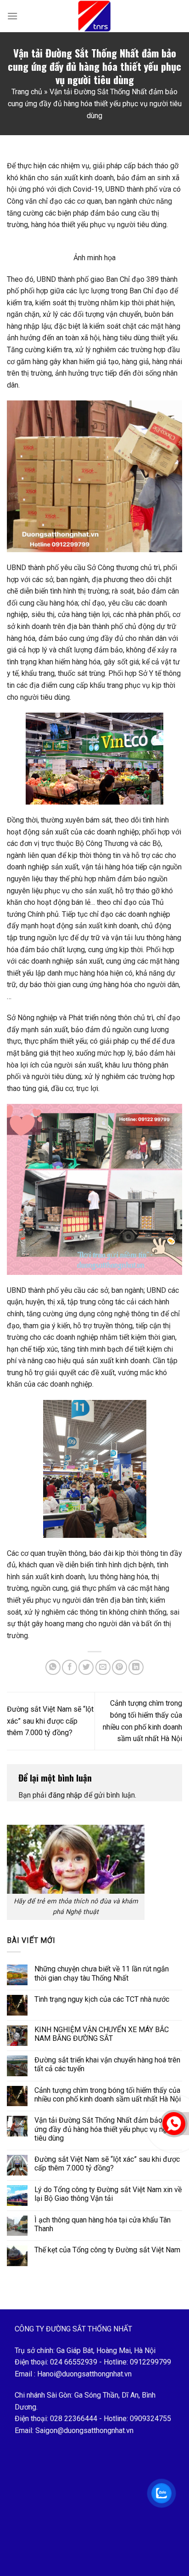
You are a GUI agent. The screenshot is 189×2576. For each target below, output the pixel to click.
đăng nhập (65, 1795)
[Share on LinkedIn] (136, 1667)
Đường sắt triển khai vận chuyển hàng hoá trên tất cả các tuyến (107, 2064)
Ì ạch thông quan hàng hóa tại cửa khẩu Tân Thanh (103, 2224)
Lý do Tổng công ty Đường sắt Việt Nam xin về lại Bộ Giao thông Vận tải (108, 2194)
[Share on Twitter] (86, 1667)
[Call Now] (174, 2124)
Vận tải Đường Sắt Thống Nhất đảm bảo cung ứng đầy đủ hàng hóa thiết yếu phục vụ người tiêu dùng (107, 2129)
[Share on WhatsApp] (53, 1667)
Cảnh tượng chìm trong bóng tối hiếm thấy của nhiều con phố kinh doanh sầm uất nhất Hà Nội (108, 2095)
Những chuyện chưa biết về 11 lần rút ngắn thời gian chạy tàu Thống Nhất (102, 1973)
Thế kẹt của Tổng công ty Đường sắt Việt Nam (107, 2250)
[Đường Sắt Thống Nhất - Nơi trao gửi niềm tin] (94, 16)
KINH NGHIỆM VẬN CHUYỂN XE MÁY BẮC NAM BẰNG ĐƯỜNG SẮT (102, 2034)
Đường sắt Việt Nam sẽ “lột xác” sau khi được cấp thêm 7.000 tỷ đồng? (50, 1721)
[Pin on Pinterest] (120, 1667)
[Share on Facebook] (69, 1667)
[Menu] (12, 16)
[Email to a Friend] (103, 1667)
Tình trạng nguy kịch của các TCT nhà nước (102, 1999)
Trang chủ (27, 92)
